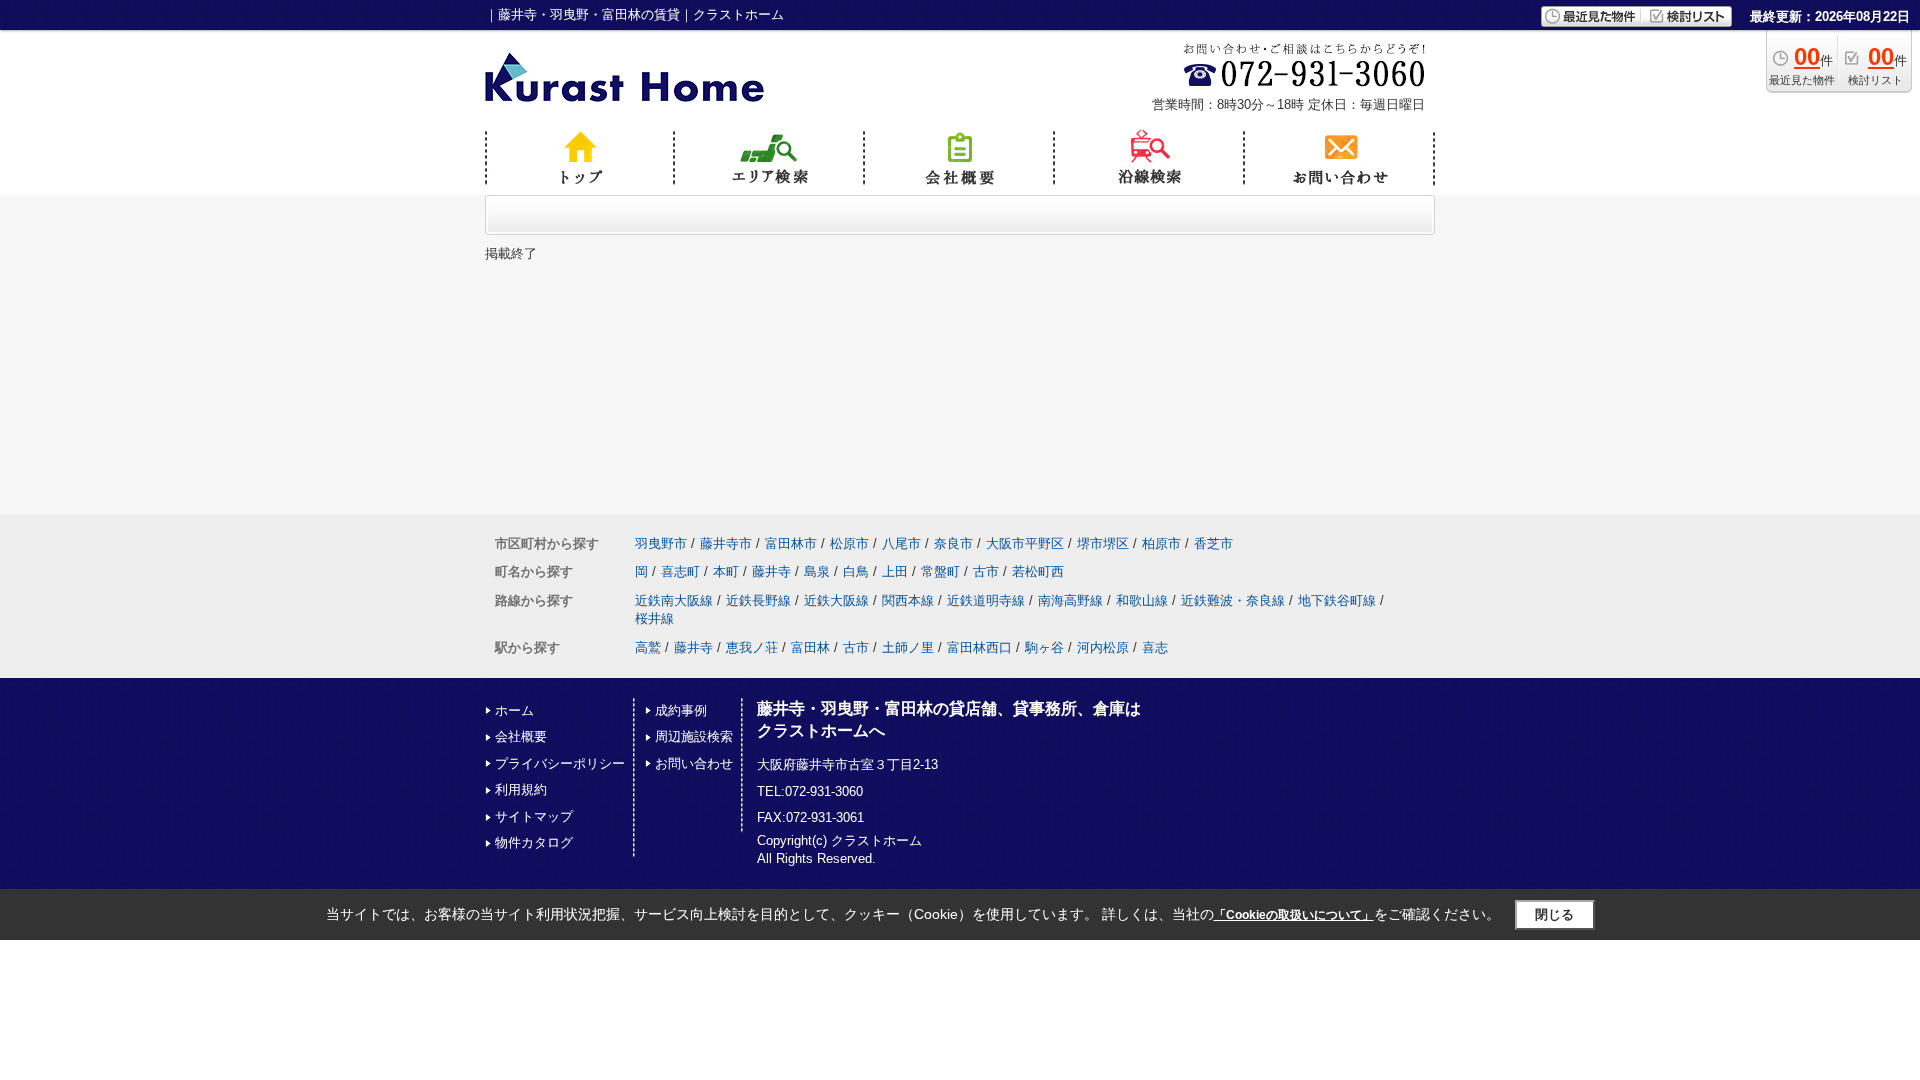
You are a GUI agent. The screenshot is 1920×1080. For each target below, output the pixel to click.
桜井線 (654, 618)
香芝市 (1213, 543)
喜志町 (680, 571)
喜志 (1155, 647)
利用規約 (521, 789)
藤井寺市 (726, 543)
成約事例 (681, 710)
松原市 (849, 543)
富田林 (810, 647)
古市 (986, 571)
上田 (895, 571)
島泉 (817, 571)
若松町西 (1038, 571)
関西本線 (908, 600)
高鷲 (648, 647)
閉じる (1554, 914)
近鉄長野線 (758, 600)
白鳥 (856, 571)
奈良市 (953, 543)
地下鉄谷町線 (1337, 600)
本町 (726, 571)
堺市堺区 (1103, 543)
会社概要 (521, 736)
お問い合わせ (694, 763)
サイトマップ (534, 816)
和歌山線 (1142, 600)
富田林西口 (979, 647)
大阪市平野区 (1025, 543)
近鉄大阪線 (836, 600)
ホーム (514, 710)
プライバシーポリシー (560, 763)
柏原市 (1161, 543)
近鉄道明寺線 (986, 600)
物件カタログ (534, 842)
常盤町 (940, 571)
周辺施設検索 (694, 736)
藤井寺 (771, 571)
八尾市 (901, 543)
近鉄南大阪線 (674, 600)
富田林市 (791, 543)
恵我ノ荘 (752, 647)
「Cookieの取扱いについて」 (1294, 915)
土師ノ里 (908, 647)
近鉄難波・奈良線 (1233, 600)
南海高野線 (1070, 600)
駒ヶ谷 (1044, 647)
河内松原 (1103, 647)
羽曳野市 (661, 543)
